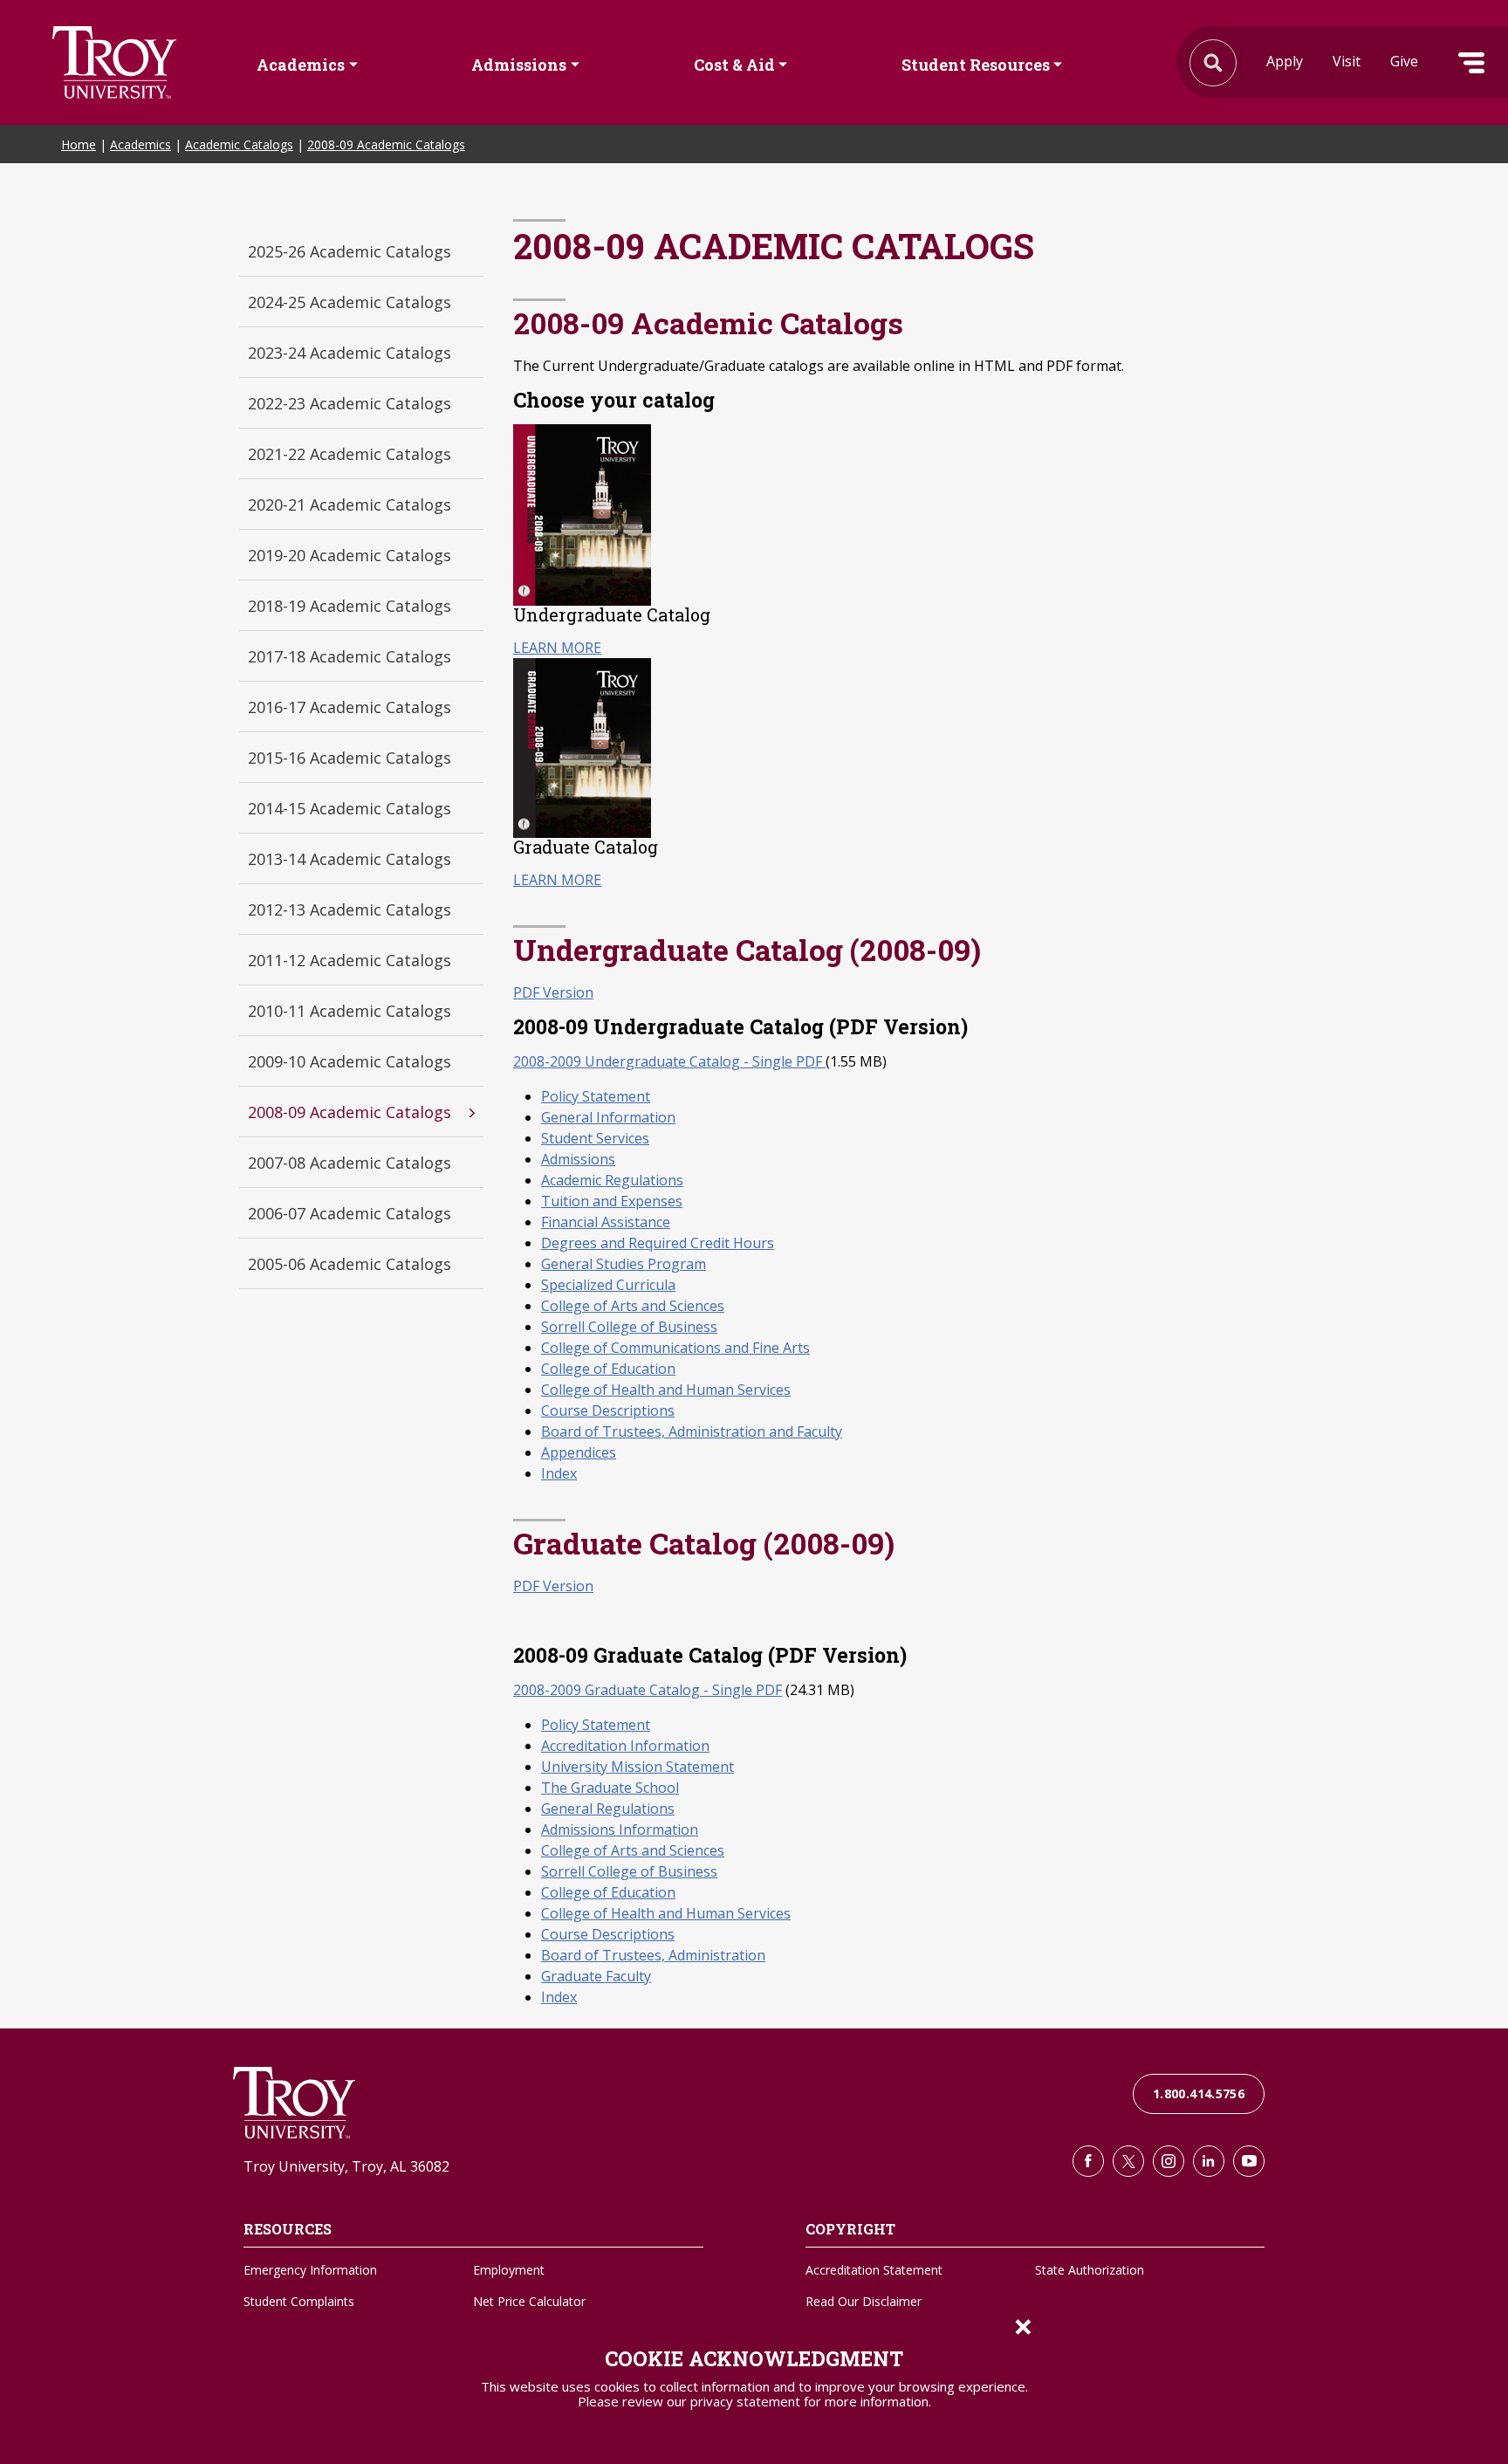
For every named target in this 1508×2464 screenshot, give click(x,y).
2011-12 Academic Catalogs (350, 960)
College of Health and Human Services (666, 1390)
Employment (509, 2270)
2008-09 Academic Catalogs (386, 144)
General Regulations (608, 1809)
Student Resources (976, 64)
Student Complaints (299, 2301)
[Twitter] (1128, 2161)
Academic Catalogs (239, 144)
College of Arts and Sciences (633, 1306)
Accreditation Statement (874, 2270)
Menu (1471, 63)
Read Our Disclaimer (864, 2301)
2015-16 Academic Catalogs (350, 758)
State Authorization (1090, 2270)
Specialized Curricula (608, 1285)
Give (1404, 61)
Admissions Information (620, 1829)
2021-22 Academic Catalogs (350, 454)
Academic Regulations (612, 1180)
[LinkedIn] (1209, 2161)
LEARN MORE (557, 648)
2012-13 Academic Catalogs (350, 909)
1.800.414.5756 (1199, 2093)
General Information (608, 1117)
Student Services (595, 1138)
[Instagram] (1169, 2161)
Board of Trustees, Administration (653, 1955)
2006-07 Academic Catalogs (350, 1213)
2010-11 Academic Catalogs (350, 1011)
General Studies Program (624, 1264)
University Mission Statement (637, 1767)
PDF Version (553, 992)
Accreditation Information (625, 1746)
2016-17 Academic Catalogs (350, 707)
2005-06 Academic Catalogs (350, 1264)
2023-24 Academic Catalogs (350, 353)
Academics (301, 64)
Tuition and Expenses (612, 1201)
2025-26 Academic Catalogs (350, 251)
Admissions (519, 64)
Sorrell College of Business (629, 1327)
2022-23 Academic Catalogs (350, 403)
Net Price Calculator (529, 2301)
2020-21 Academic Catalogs (350, 504)
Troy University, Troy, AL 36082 (346, 2166)
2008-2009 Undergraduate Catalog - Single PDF (669, 1061)
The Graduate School (610, 1788)
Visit (1347, 61)
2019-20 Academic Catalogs (350, 555)
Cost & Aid (734, 64)
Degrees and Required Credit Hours (658, 1243)
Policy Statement (596, 1096)
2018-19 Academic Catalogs (350, 606)
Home (79, 144)
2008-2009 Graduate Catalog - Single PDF (648, 1690)
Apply (1285, 61)
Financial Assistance (606, 1222)
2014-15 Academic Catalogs (350, 808)
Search (114, 62)
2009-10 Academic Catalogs (350, 1061)
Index (559, 1473)
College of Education (608, 1369)
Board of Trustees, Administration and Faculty (692, 1431)
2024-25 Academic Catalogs (350, 302)
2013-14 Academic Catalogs (350, 859)
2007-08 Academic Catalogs (350, 1163)
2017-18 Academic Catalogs (350, 656)
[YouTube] (1249, 2161)
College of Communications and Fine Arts (675, 1348)
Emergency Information (310, 2270)
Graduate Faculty (596, 1976)
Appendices (579, 1452)
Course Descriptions (608, 1410)
